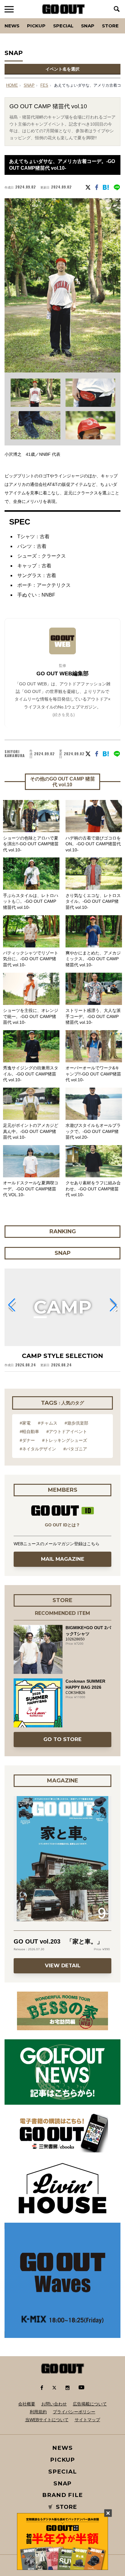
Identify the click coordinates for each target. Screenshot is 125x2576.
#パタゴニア (75, 1449)
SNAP (88, 26)
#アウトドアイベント (67, 1432)
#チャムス (48, 1423)
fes (44, 85)
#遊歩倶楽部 (76, 1423)
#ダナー (27, 1440)
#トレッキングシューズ (65, 1440)
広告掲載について (90, 2404)
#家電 (25, 1423)
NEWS (62, 2448)
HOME (12, 85)
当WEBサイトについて (47, 2420)
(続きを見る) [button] (64, 715)
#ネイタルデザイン (38, 1449)
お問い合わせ (54, 2404)
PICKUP (36, 26)
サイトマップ (87, 2420)
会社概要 (27, 2404)
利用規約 (38, 2412)
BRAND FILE (62, 2495)
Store (110, 26)
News (12, 26)
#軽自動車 (29, 1432)
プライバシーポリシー (74, 2412)
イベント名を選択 (62, 69)
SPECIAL (63, 26)
